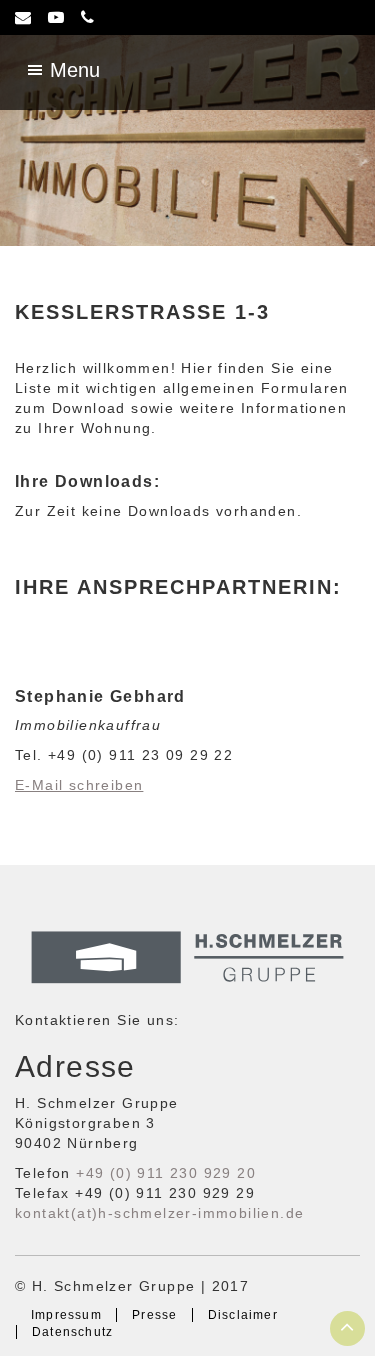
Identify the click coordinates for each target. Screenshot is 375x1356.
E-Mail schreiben (79, 785)
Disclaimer (243, 1315)
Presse (154, 1315)
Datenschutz (72, 1332)
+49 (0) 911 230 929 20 (166, 1173)
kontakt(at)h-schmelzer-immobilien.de (159, 1213)
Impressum (66, 1315)
